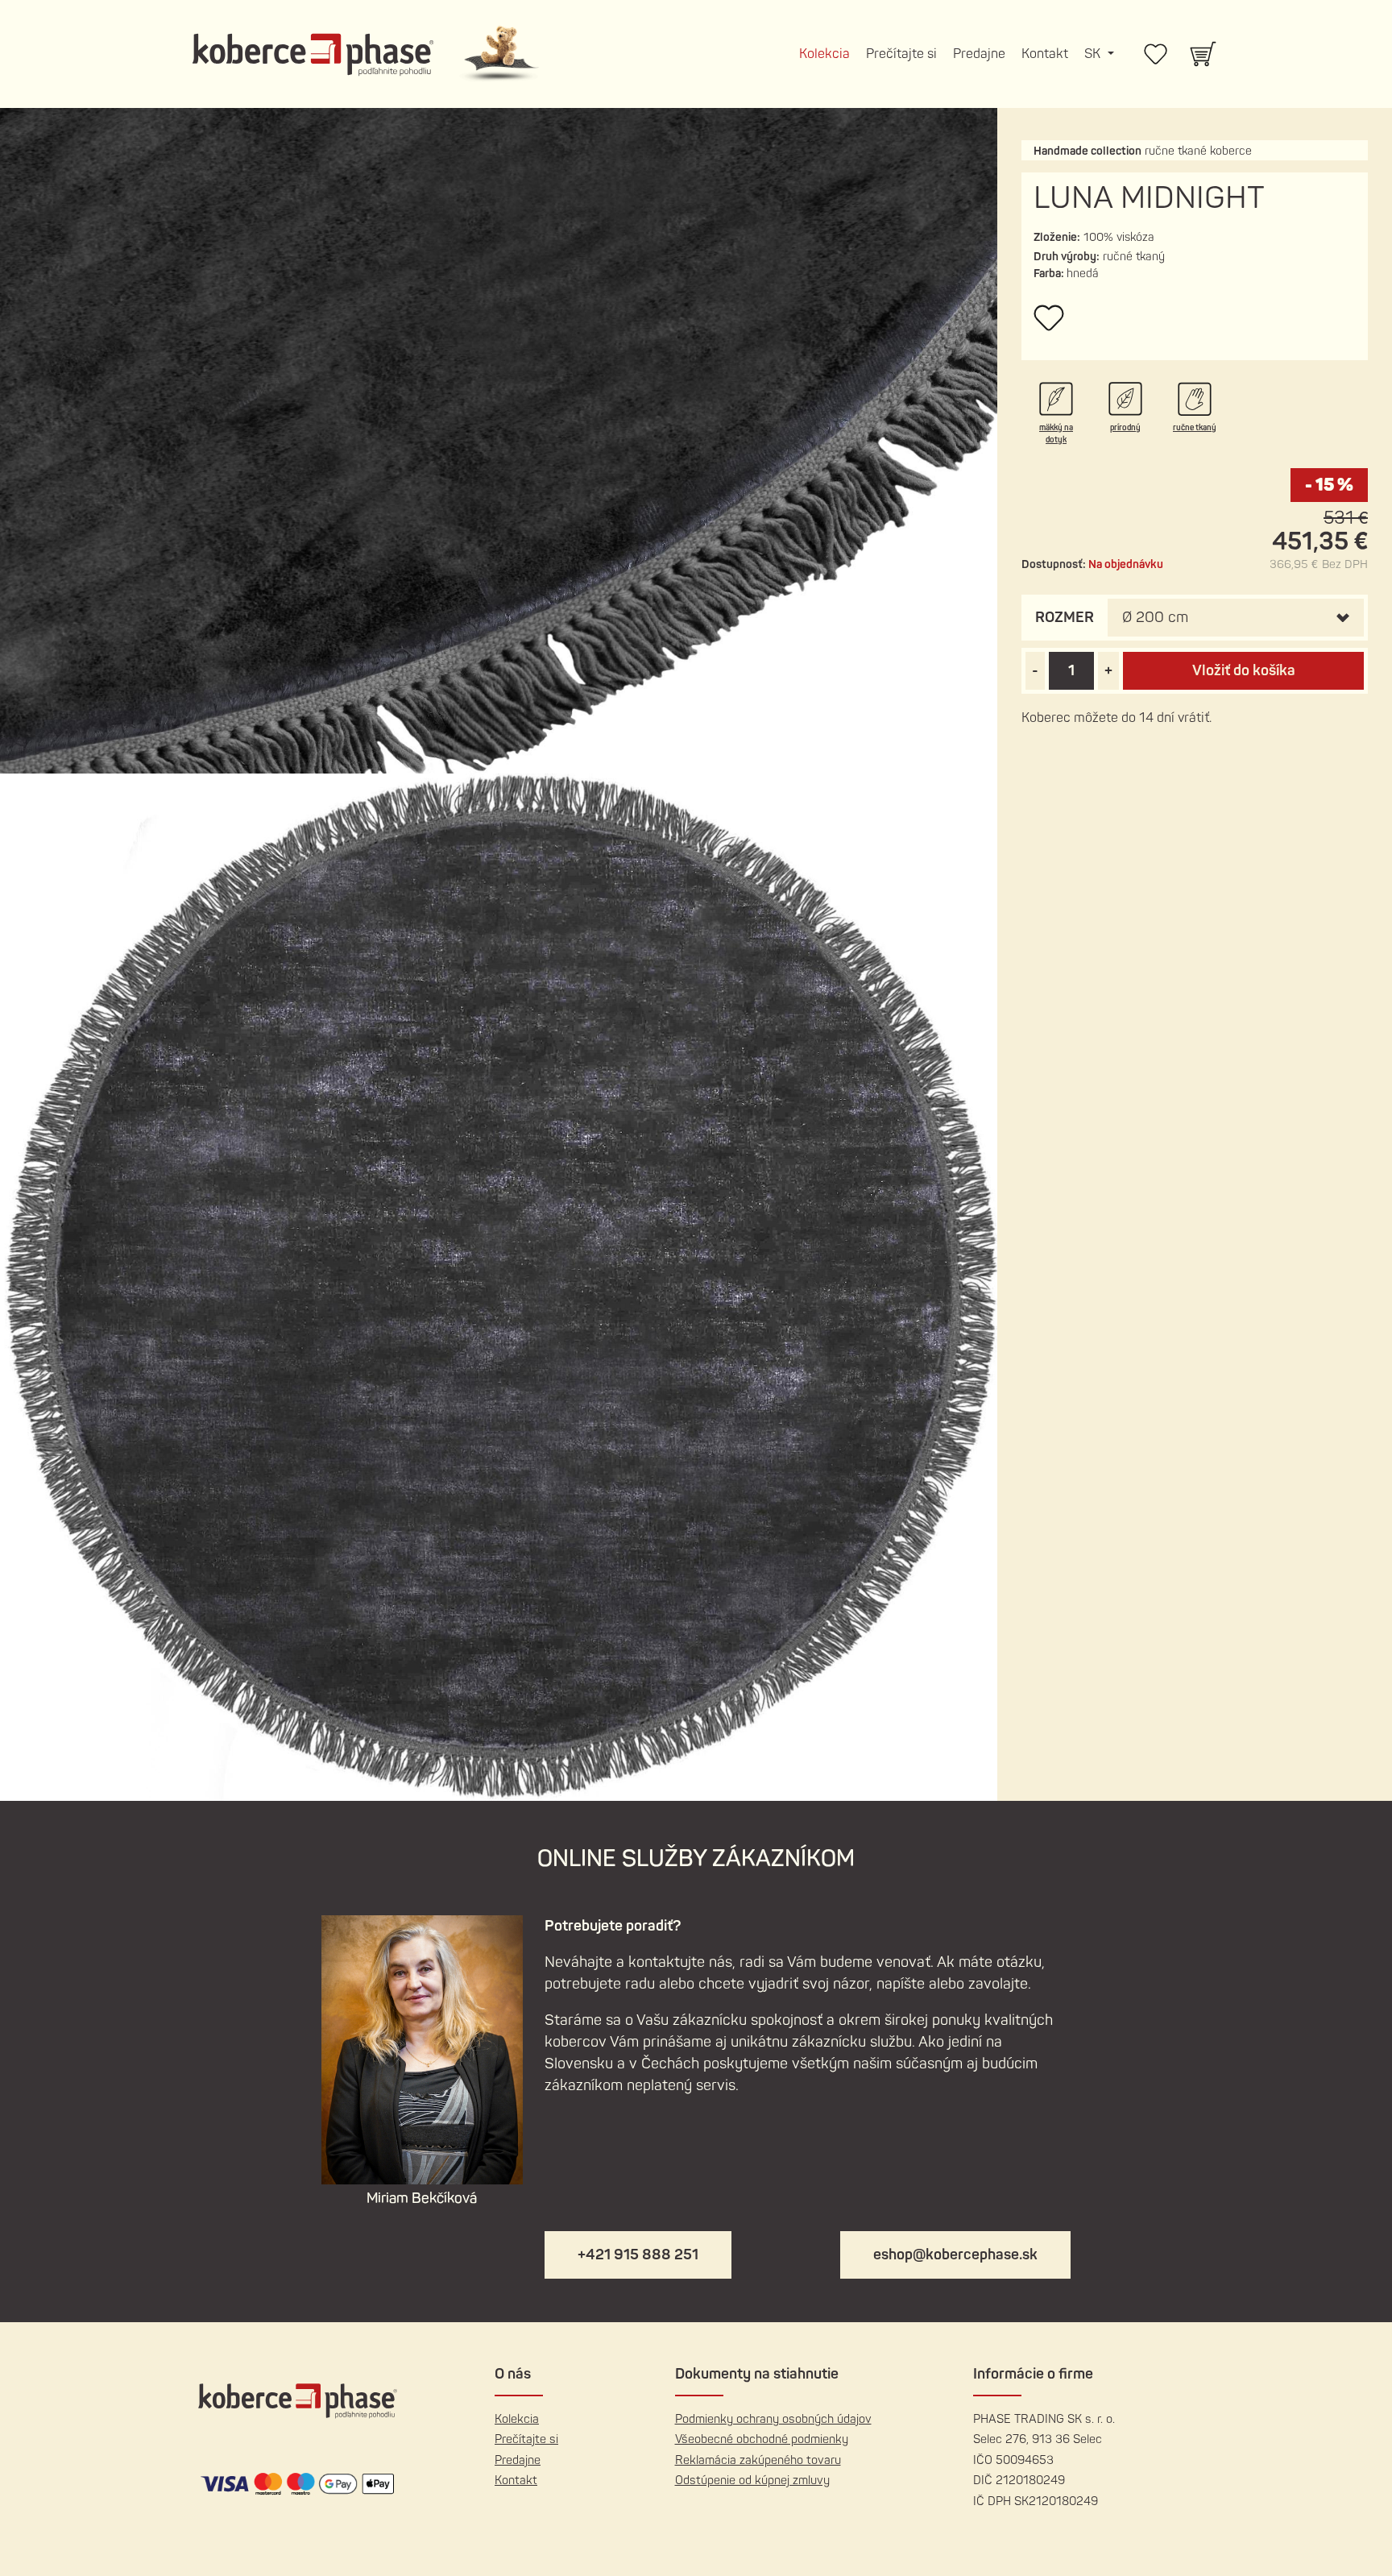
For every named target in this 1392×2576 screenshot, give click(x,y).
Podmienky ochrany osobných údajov (773, 2419)
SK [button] (1094, 54)
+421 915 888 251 (638, 2255)
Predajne (979, 54)
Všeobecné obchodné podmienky (762, 2439)
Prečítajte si (901, 54)
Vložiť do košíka (1244, 671)
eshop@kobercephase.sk (955, 2255)
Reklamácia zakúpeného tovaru (758, 2460)
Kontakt (1045, 54)
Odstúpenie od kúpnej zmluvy (752, 2481)
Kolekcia (824, 54)
